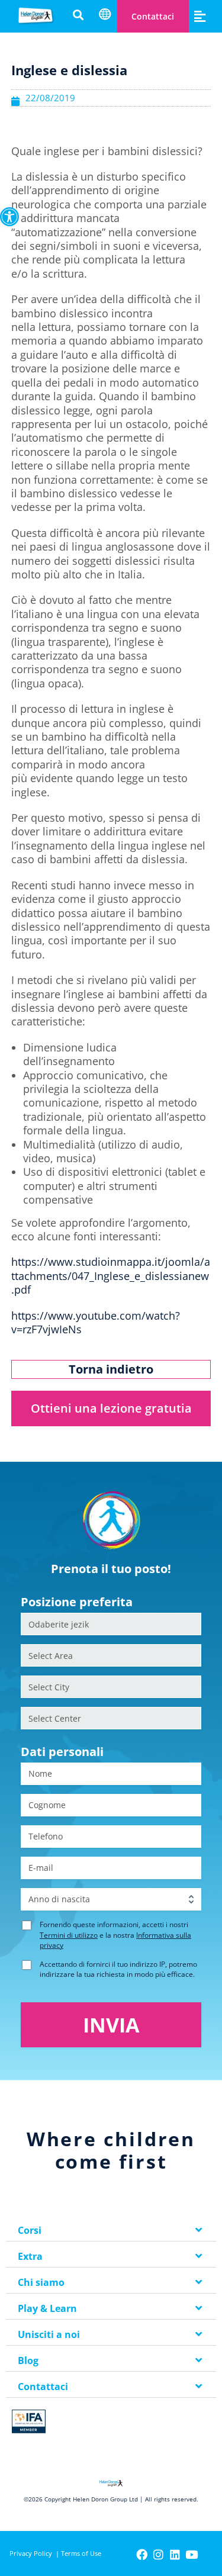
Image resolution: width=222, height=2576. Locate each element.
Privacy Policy (31, 2553)
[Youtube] (192, 2554)
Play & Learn (47, 2308)
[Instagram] (158, 2554)
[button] (9, 217)
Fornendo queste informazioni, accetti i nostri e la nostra (115, 1935)
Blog (28, 2360)
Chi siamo (41, 2282)
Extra (30, 2256)
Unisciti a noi (49, 2334)
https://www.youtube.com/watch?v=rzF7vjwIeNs (96, 1322)
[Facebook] (142, 2554)
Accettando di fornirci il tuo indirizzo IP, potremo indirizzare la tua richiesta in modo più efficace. (118, 1969)
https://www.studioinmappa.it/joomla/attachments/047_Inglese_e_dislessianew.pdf (111, 1276)
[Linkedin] (175, 2554)
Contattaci (153, 16)
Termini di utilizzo (69, 1935)
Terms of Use (81, 2553)
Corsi (30, 2230)
